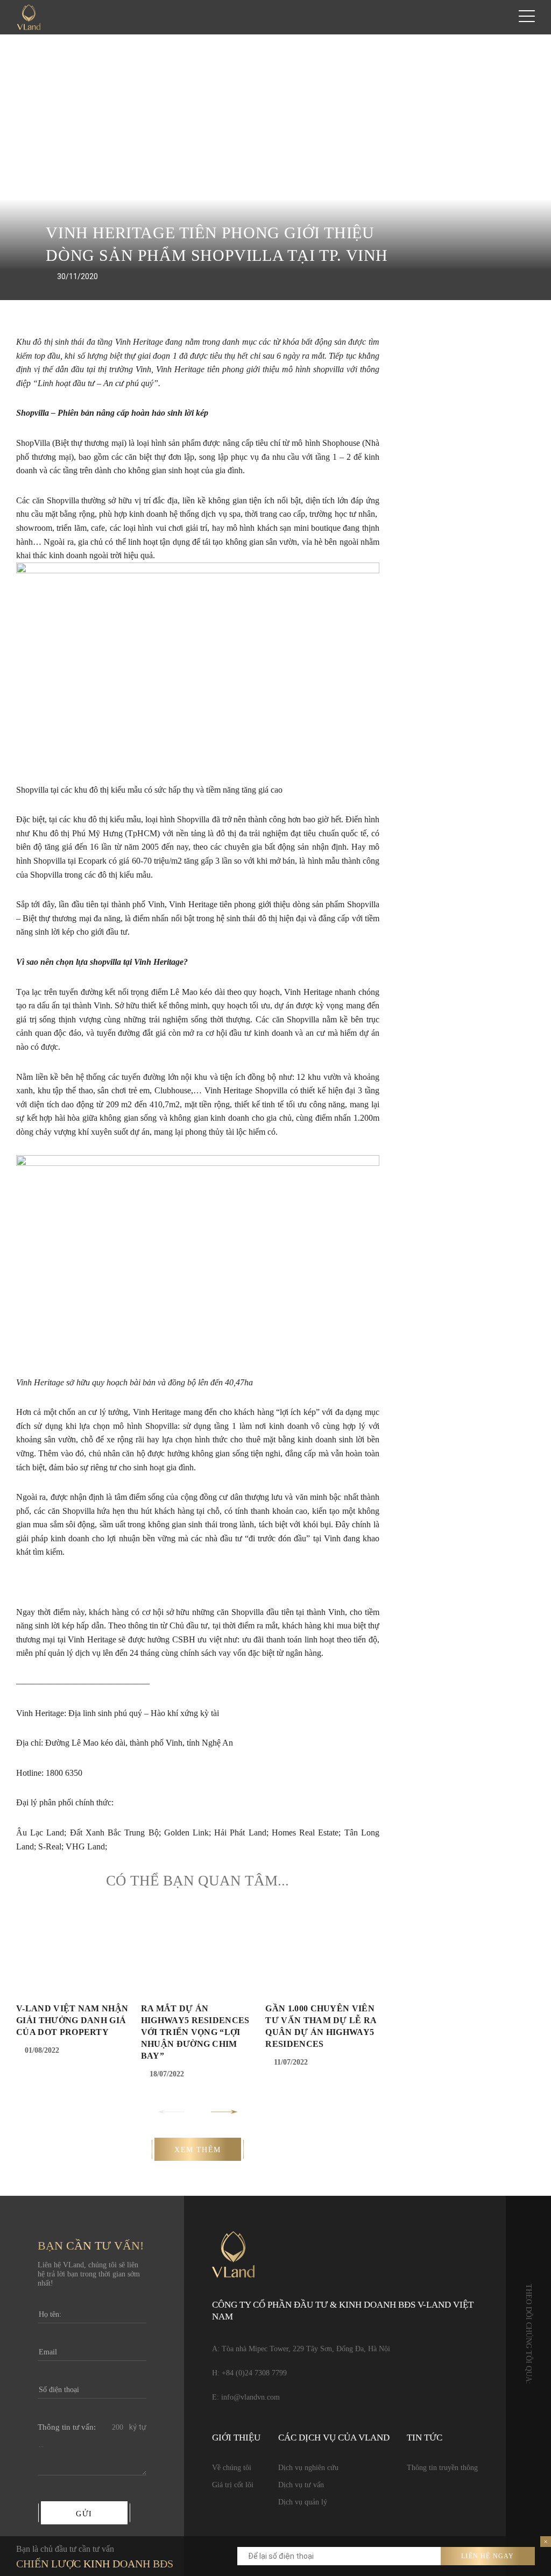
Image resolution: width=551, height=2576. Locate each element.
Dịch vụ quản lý (303, 2502)
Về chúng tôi (232, 2468)
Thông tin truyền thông (442, 2468)
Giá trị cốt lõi (233, 2485)
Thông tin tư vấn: (67, 2427)
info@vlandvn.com (250, 2397)
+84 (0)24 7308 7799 (254, 2373)
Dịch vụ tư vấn (301, 2485)
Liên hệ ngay (488, 2556)
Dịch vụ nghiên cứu (308, 2468)
